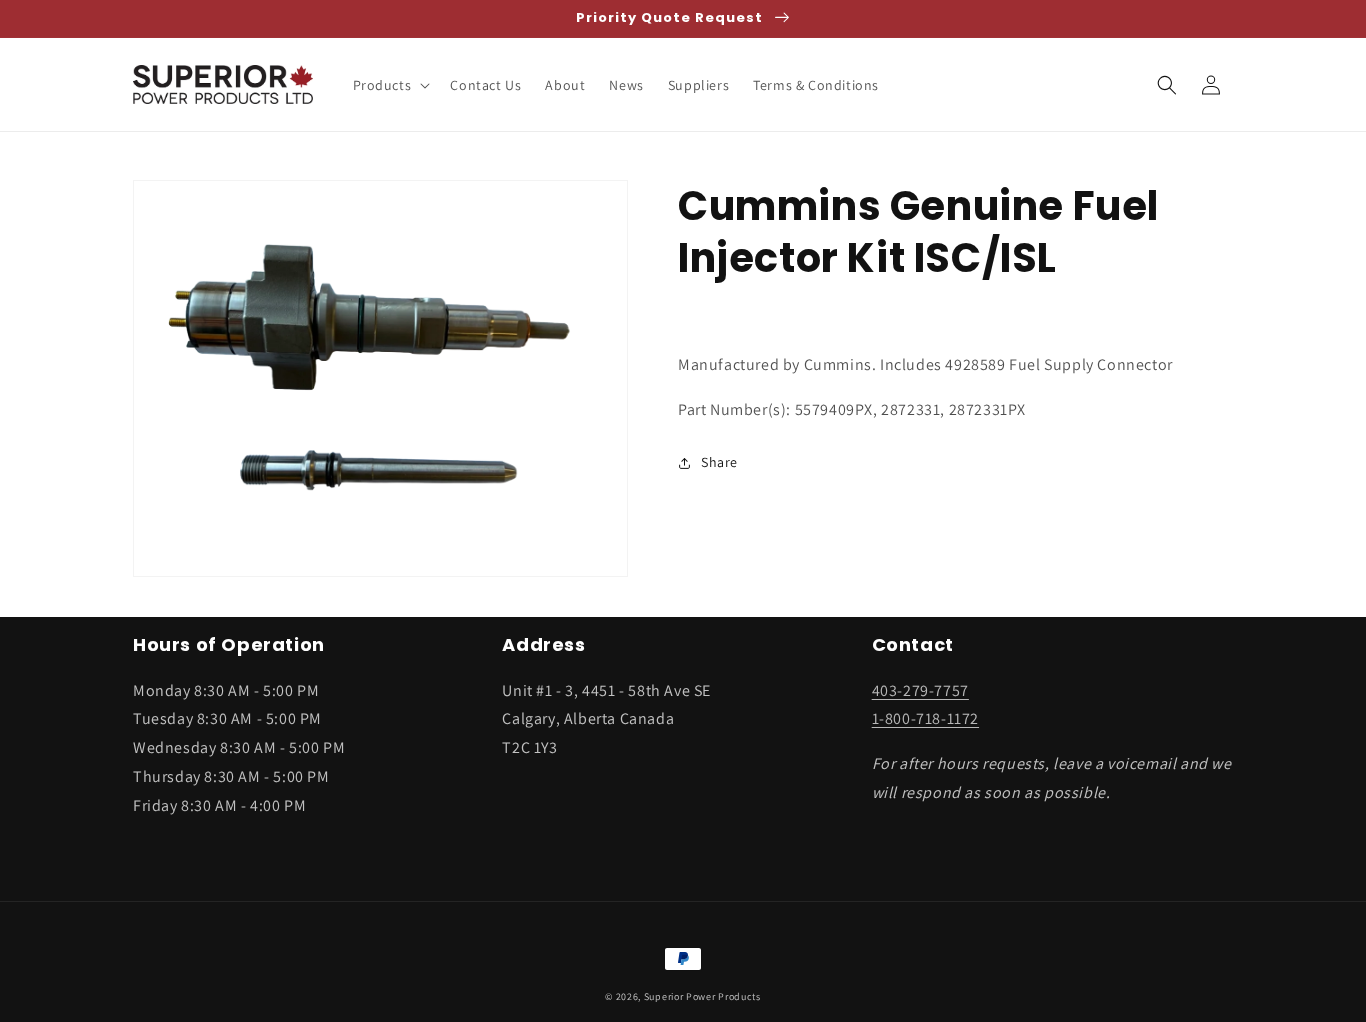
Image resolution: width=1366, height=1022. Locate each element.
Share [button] (719, 462)
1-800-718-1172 (925, 718)
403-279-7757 (920, 690)
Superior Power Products (702, 996)
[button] (390, 85)
